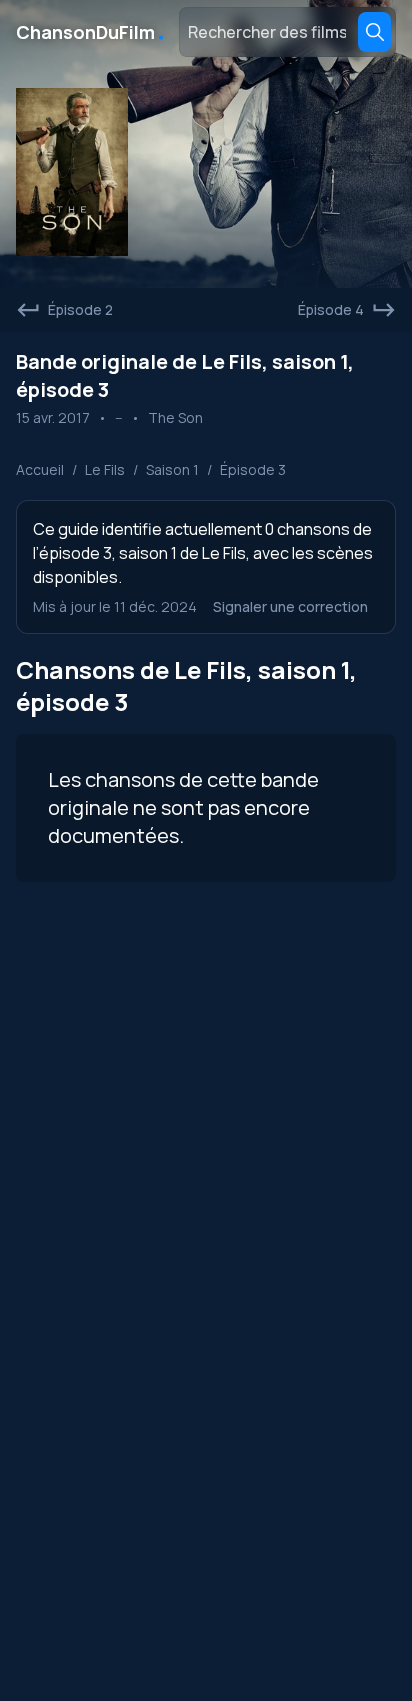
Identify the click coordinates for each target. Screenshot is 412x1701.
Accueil (40, 469)
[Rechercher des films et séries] (374, 32)
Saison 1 (172, 469)
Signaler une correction (290, 606)
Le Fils (105, 469)
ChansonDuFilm (91, 32)
